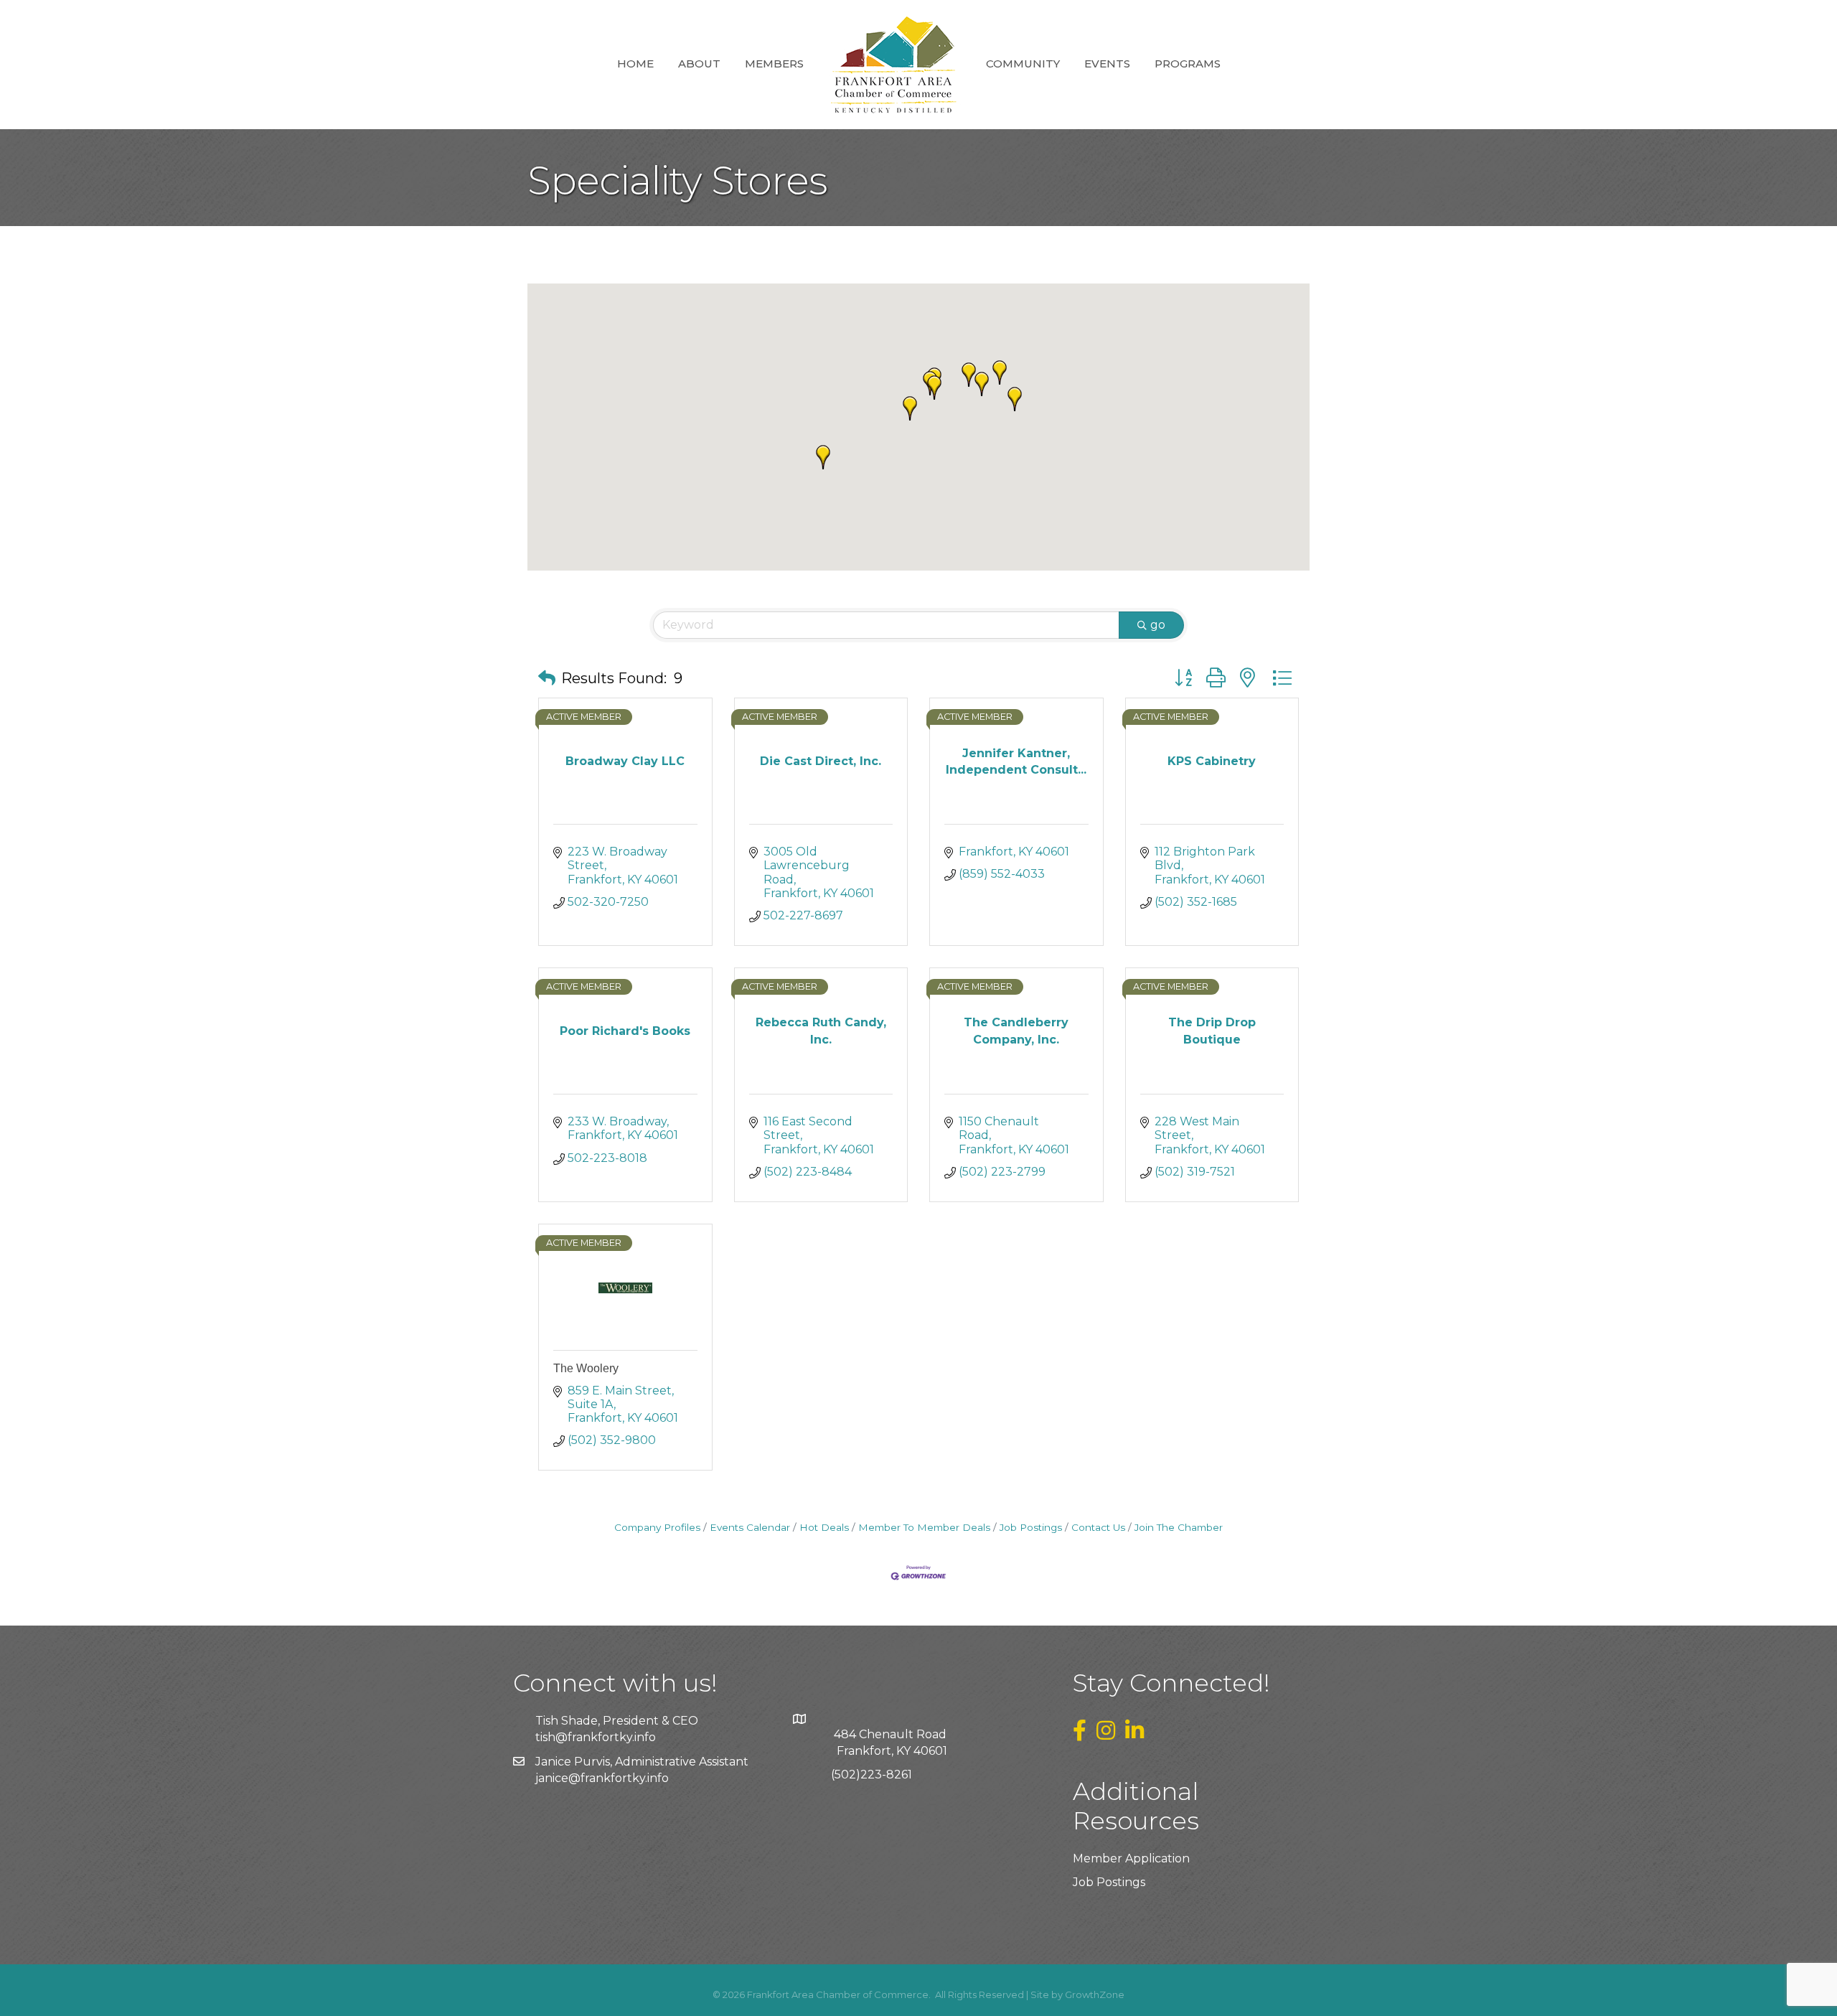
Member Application (1131, 1858)
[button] (1000, 372)
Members (774, 64)
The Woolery (586, 1368)
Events (1107, 64)
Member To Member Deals (924, 1527)
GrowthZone (1095, 1994)
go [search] (1158, 625)
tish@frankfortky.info (596, 1737)
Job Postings (1031, 1527)
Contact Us (1098, 1527)
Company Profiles (657, 1527)
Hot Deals (824, 1527)
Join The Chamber (1179, 1527)
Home (635, 64)
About (699, 64)
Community (1023, 64)
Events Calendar (750, 1527)
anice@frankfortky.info (603, 1778)
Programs (1188, 64)
